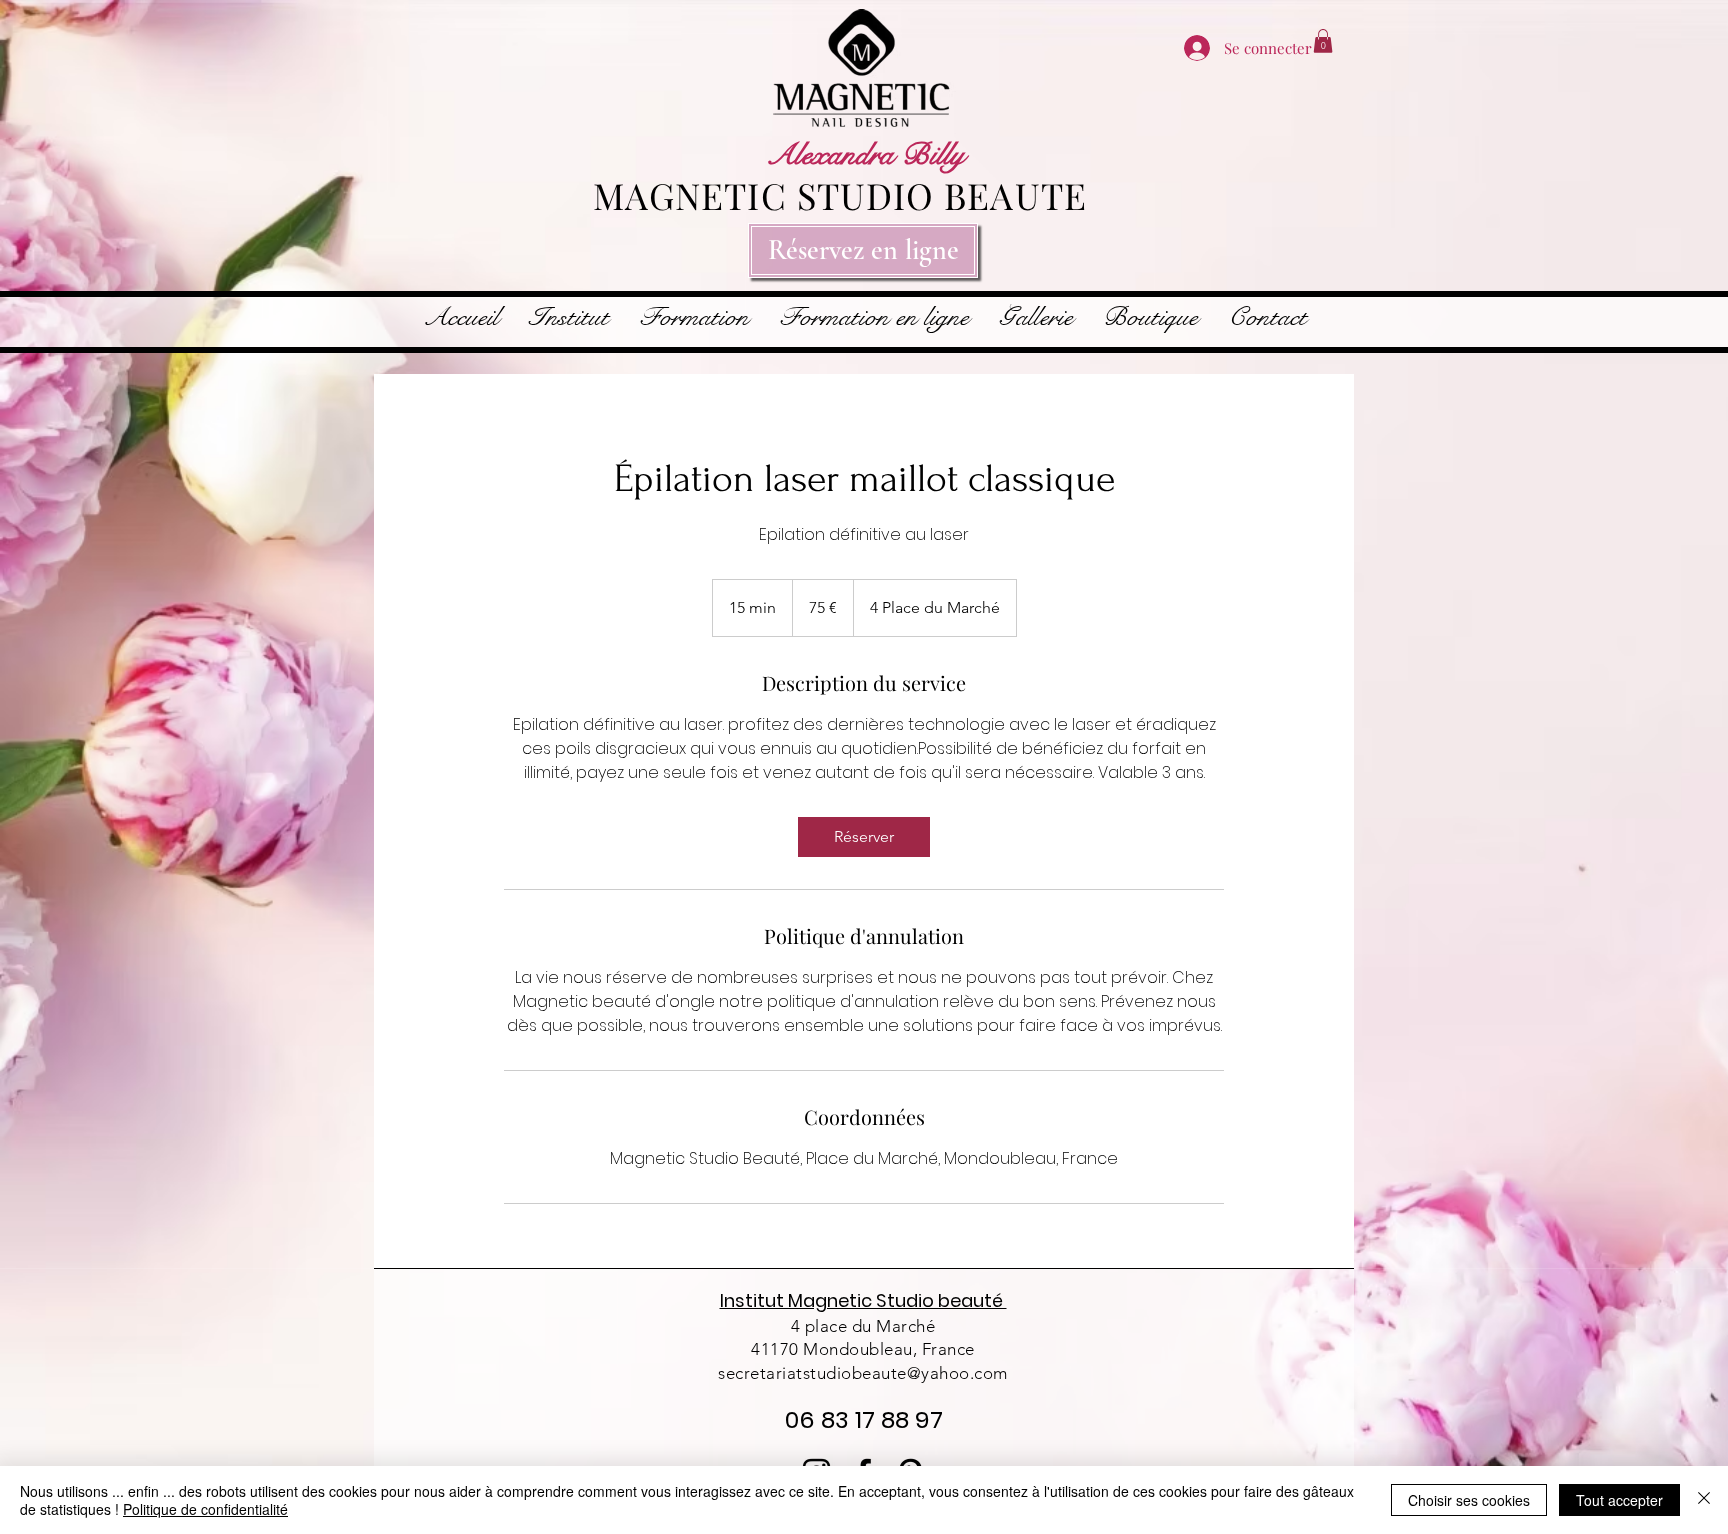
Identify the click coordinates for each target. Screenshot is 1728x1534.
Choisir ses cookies (1469, 1500)
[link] (864, 837)
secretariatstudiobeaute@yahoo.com (863, 1373)
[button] (1323, 41)
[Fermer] (1704, 1500)
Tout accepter (1619, 1500)
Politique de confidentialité (205, 1509)
